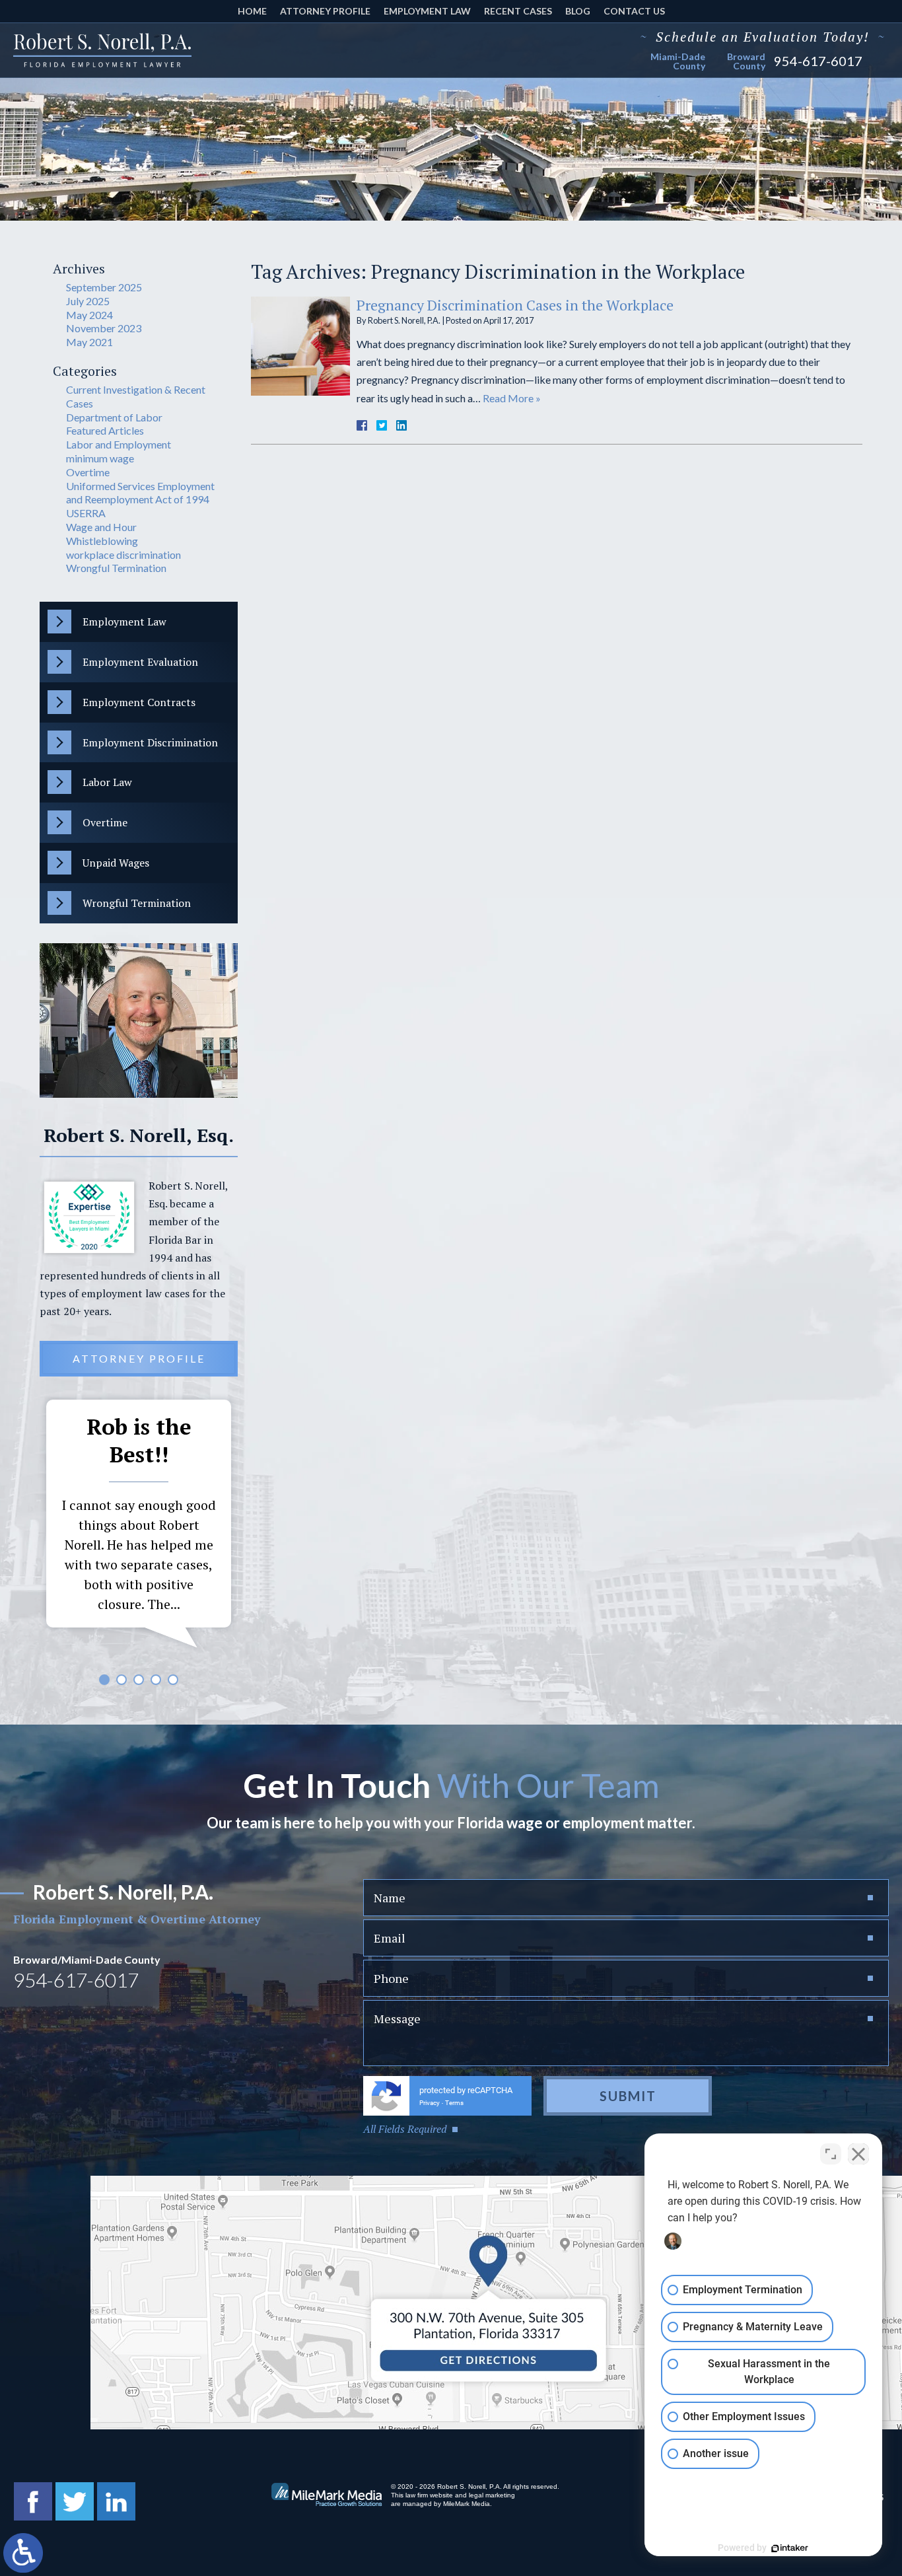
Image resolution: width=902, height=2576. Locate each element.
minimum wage (100, 458)
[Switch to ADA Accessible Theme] (23, 2553)
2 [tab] (121, 1680)
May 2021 (89, 342)
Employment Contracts (139, 702)
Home (252, 11)
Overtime (88, 472)
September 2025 (104, 287)
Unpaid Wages (116, 863)
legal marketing (492, 2495)
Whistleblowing (102, 541)
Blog (578, 11)
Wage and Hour (101, 527)
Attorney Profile (325, 11)
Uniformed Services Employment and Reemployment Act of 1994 (140, 493)
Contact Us (634, 11)
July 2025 (88, 301)
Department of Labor (114, 417)
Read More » (512, 398)
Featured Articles (105, 430)
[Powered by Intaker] (790, 2548)
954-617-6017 (818, 61)
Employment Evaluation (140, 662)
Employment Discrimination (150, 742)
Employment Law (427, 11)
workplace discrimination (123, 555)
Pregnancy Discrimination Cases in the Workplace (515, 305)
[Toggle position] (831, 2154)
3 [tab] (139, 1680)
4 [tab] (156, 1680)
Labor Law (107, 782)
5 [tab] (173, 1680)
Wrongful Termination (116, 568)
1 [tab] (104, 1680)
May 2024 (89, 315)
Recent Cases (518, 11)
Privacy (430, 2103)
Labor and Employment (119, 444)
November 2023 (104, 328)
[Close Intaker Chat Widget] (858, 2154)
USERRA (86, 513)
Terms (454, 2103)
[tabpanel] (139, 1527)
